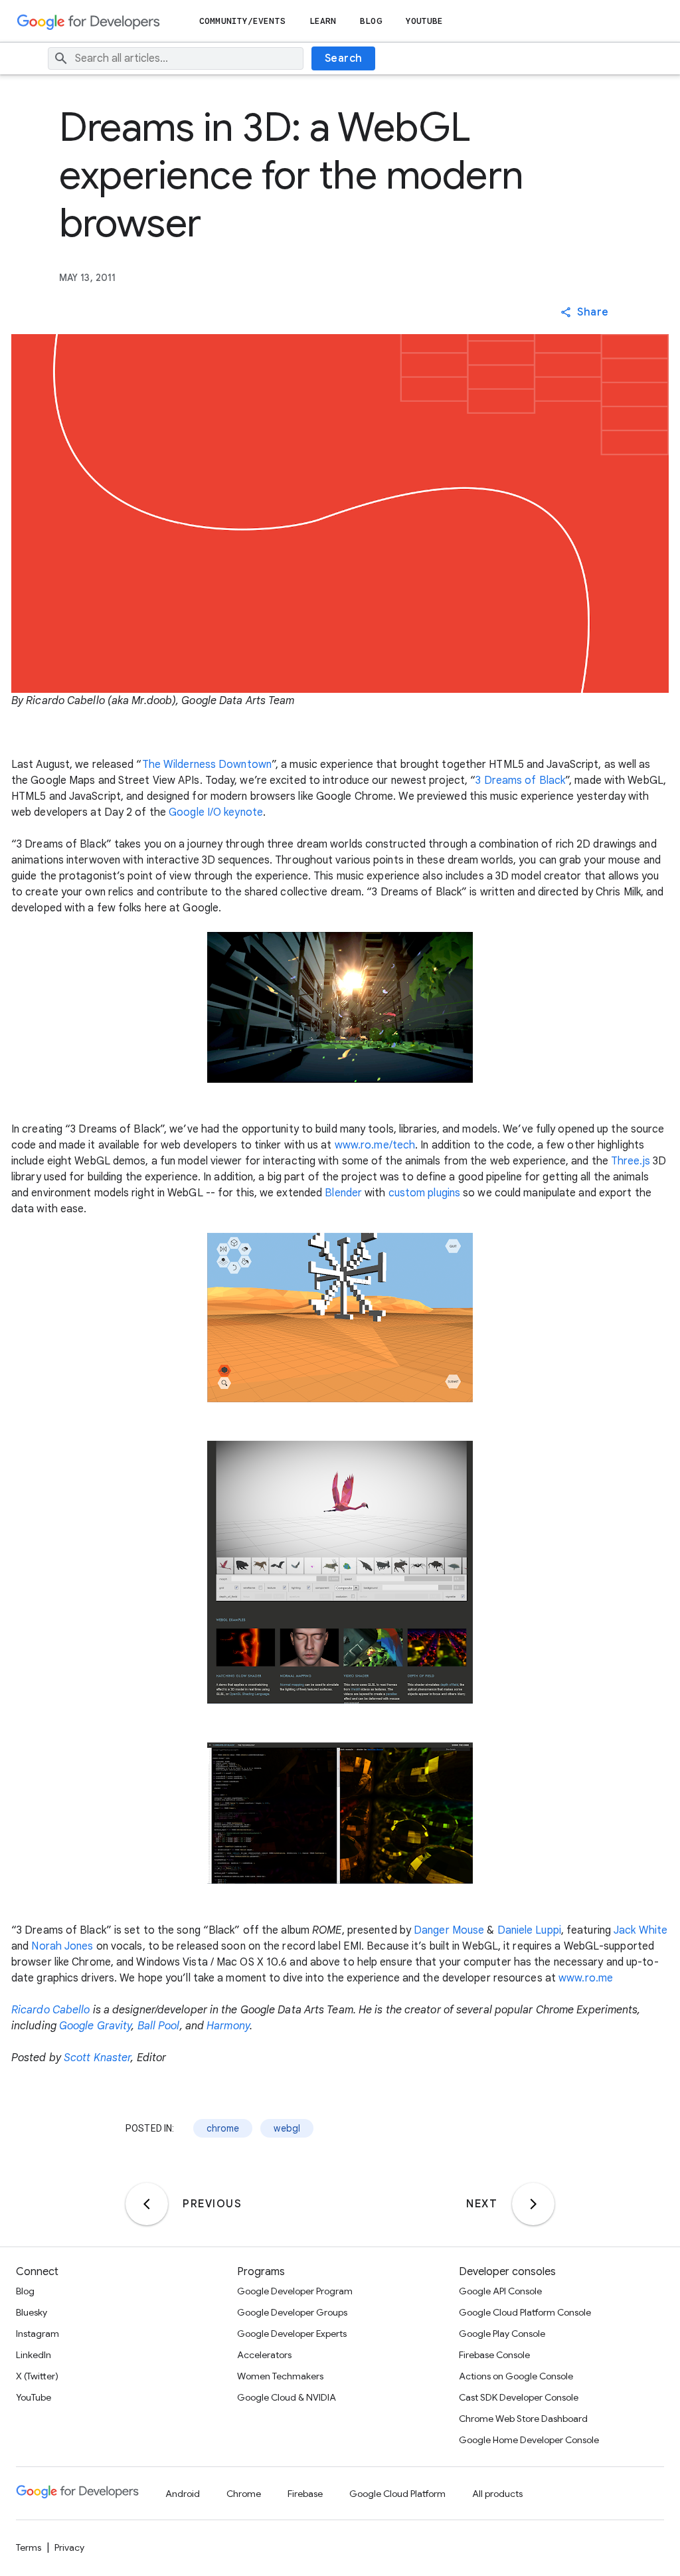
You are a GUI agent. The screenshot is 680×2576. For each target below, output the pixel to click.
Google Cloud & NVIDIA (287, 2397)
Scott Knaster (97, 2058)
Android (183, 2494)
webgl (287, 2128)
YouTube (425, 21)
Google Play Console (502, 2334)
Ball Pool (159, 2026)
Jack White (640, 1930)
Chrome (244, 2494)
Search (344, 58)
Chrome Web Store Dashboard (523, 2419)
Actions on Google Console (516, 2376)
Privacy (69, 2547)
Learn (323, 21)
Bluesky (32, 2312)
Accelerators (264, 2355)
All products (497, 2494)
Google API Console (500, 2291)
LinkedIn (34, 2355)
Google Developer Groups (292, 2312)
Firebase (305, 2494)
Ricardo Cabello (51, 2010)
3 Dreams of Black (520, 781)
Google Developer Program (295, 2291)
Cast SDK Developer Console (519, 2397)
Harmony (228, 2026)
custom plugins (424, 1193)
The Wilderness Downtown (207, 765)
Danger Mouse (449, 1930)
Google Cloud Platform (397, 2494)
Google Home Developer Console (529, 2440)
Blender (343, 1193)
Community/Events (242, 21)
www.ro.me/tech (375, 1145)
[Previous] (147, 2204)
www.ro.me (586, 1978)
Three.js (631, 1161)
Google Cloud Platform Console (525, 2312)
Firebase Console (494, 2355)
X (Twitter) (37, 2376)
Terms (29, 2547)
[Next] (533, 2204)
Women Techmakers (280, 2376)
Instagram (38, 2334)
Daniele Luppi (529, 1930)
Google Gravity (95, 2026)
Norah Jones (62, 1946)
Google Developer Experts (292, 2334)
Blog (371, 21)
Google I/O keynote (216, 812)
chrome (223, 2128)
